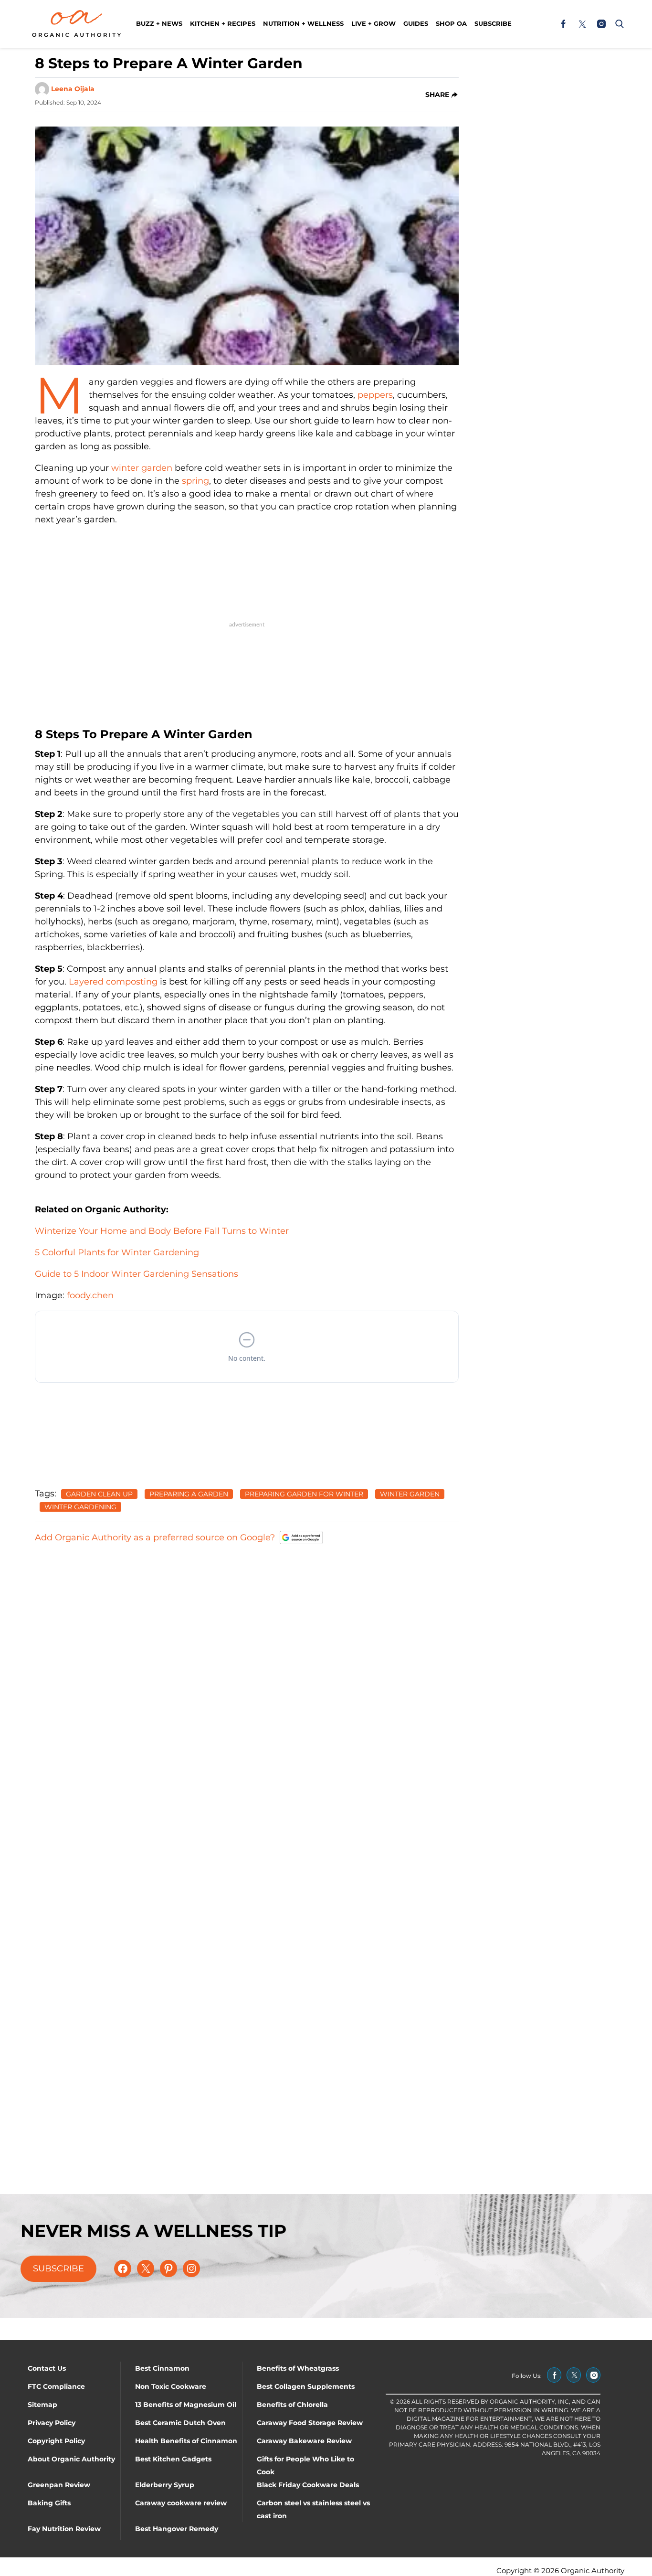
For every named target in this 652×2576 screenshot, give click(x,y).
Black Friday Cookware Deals (308, 2485)
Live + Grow (373, 23)
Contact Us (47, 2368)
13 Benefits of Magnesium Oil (186, 2405)
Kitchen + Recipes (223, 23)
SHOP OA (451, 23)
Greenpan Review (59, 2485)
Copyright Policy (56, 2441)
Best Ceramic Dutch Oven (180, 2423)
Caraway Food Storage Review (310, 2423)
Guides (416, 23)
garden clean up (99, 1494)
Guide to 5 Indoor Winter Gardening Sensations (137, 1274)
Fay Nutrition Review (64, 2529)
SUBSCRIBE (58, 2269)
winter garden (142, 468)
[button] (618, 24)
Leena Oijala (73, 89)
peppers (375, 395)
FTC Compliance (56, 2386)
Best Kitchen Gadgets (173, 2459)
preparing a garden (189, 1494)
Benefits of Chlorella (292, 2405)
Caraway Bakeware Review (304, 2441)
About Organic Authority (71, 2459)
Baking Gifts (49, 2503)
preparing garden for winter (304, 1494)
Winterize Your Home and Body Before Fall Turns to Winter (162, 1231)
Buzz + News (159, 23)
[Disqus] (247, 1681)
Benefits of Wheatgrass (298, 2368)
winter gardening (80, 1507)
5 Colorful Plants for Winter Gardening (117, 1252)
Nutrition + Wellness (303, 23)
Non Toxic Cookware (171, 2386)
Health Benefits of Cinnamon (186, 2441)
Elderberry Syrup (165, 2485)
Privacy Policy (52, 2423)
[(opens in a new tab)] (563, 24)
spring (195, 481)
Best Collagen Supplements (306, 2386)
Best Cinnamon (162, 2368)
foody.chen (90, 1295)
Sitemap (42, 2405)
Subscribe (493, 23)
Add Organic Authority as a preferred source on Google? (155, 1537)
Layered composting (113, 982)
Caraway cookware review (181, 2503)
